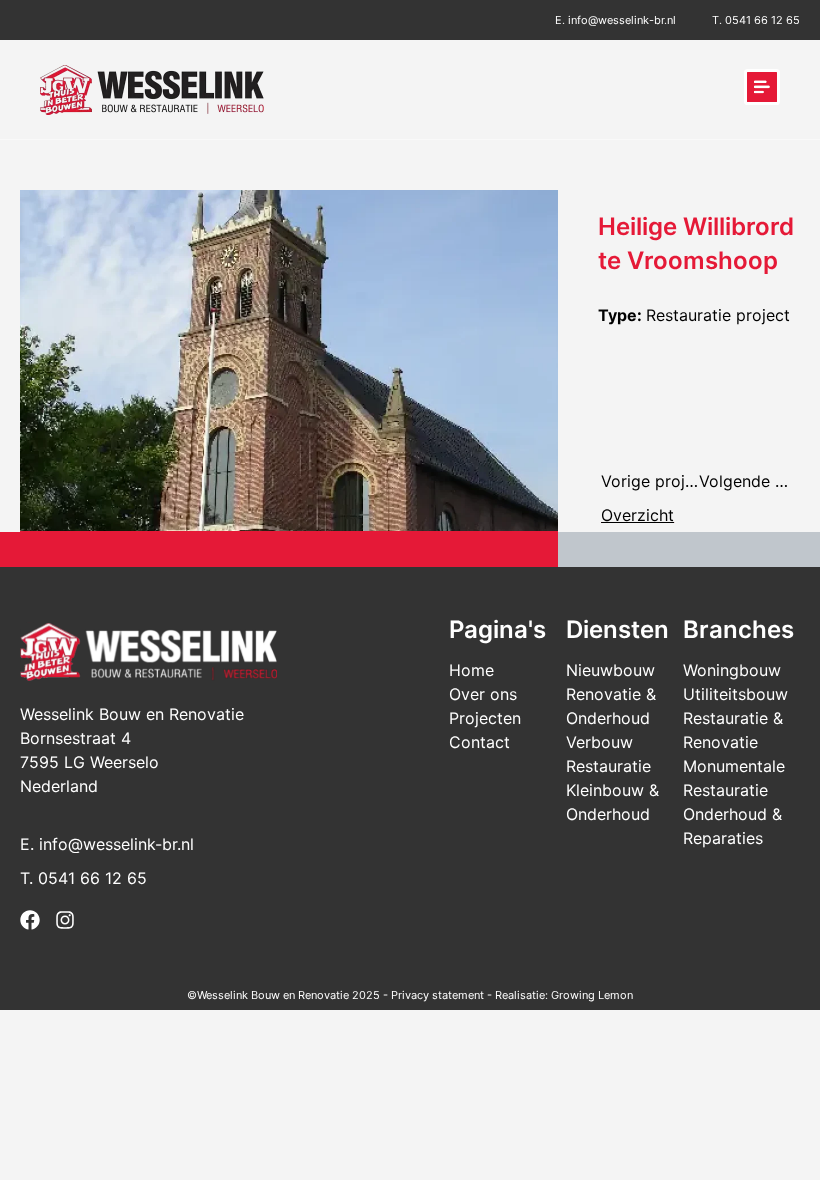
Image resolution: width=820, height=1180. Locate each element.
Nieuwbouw (610, 670)
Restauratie (608, 766)
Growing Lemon (592, 995)
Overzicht (637, 515)
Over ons (483, 694)
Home (471, 670)
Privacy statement (437, 995)
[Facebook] (30, 920)
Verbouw (599, 742)
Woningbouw (732, 670)
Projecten (485, 718)
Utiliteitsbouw (735, 694)
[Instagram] (65, 920)
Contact (479, 742)
